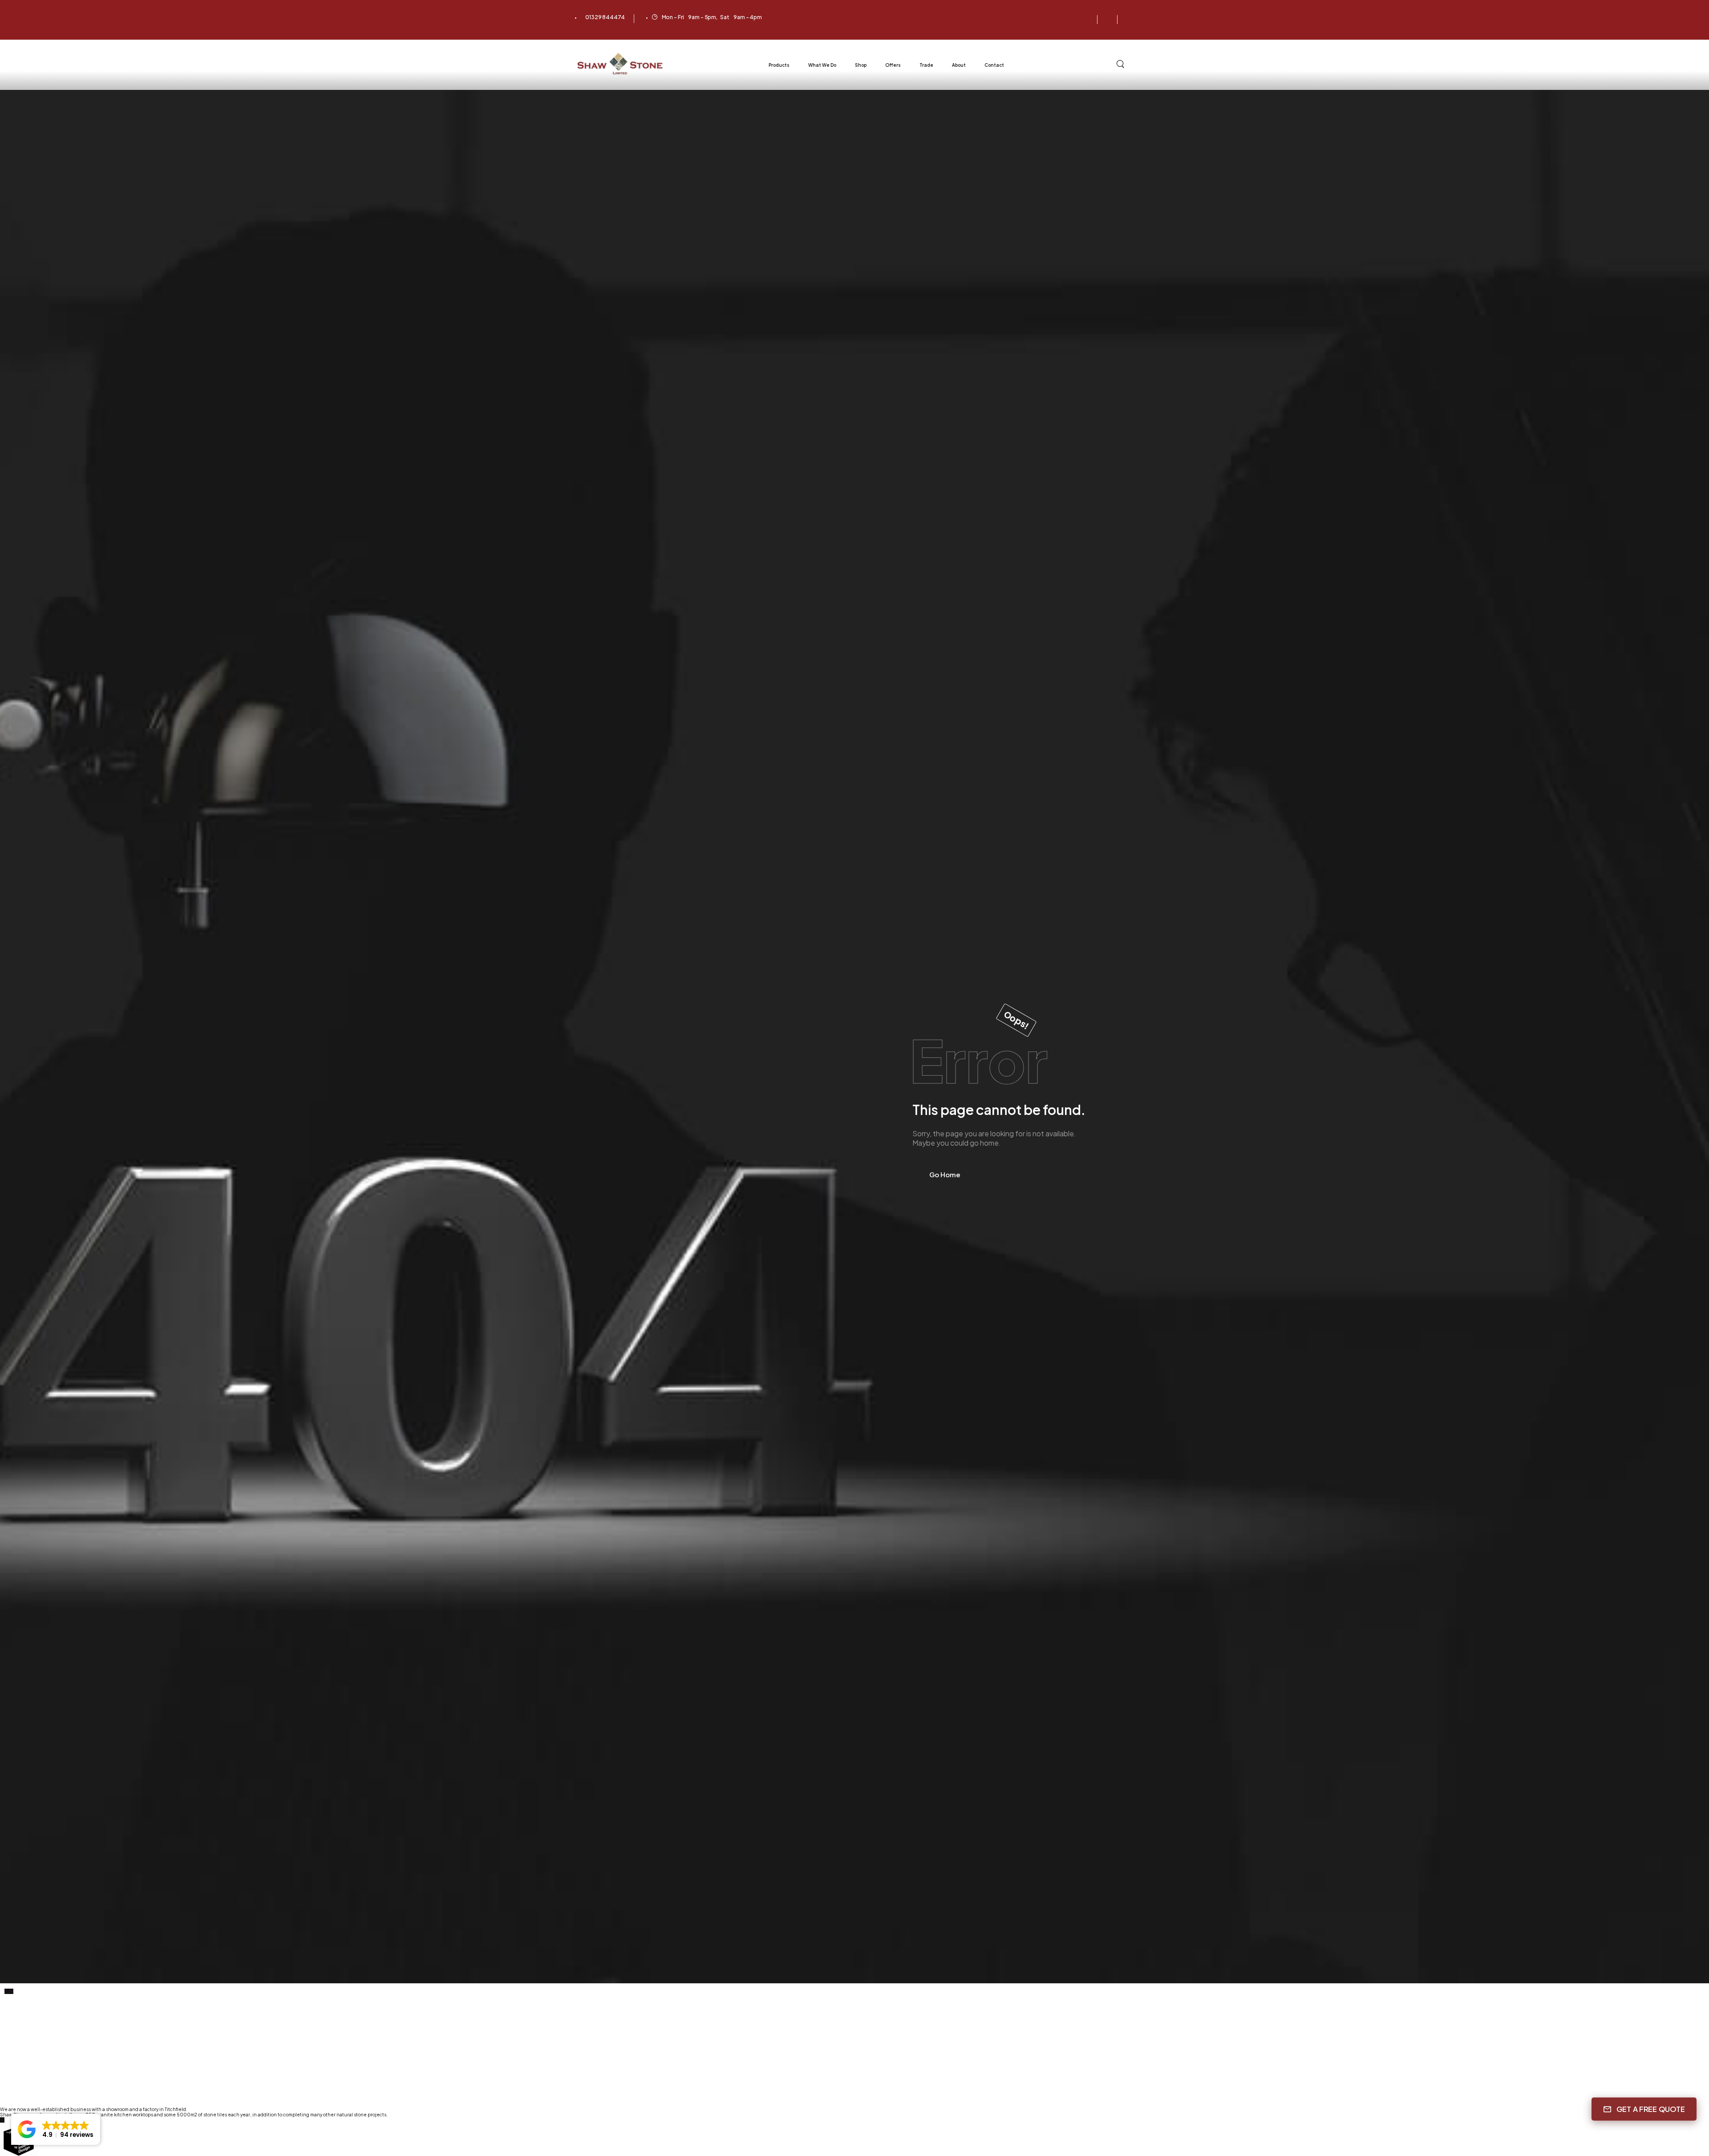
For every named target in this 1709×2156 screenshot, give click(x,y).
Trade (926, 65)
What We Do (822, 65)
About (959, 65)
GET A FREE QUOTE (1651, 2109)
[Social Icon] (1087, 20)
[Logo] (621, 64)
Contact (994, 65)
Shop (861, 65)
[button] (56, 2129)
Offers (893, 65)
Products (779, 65)
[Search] (1121, 64)
